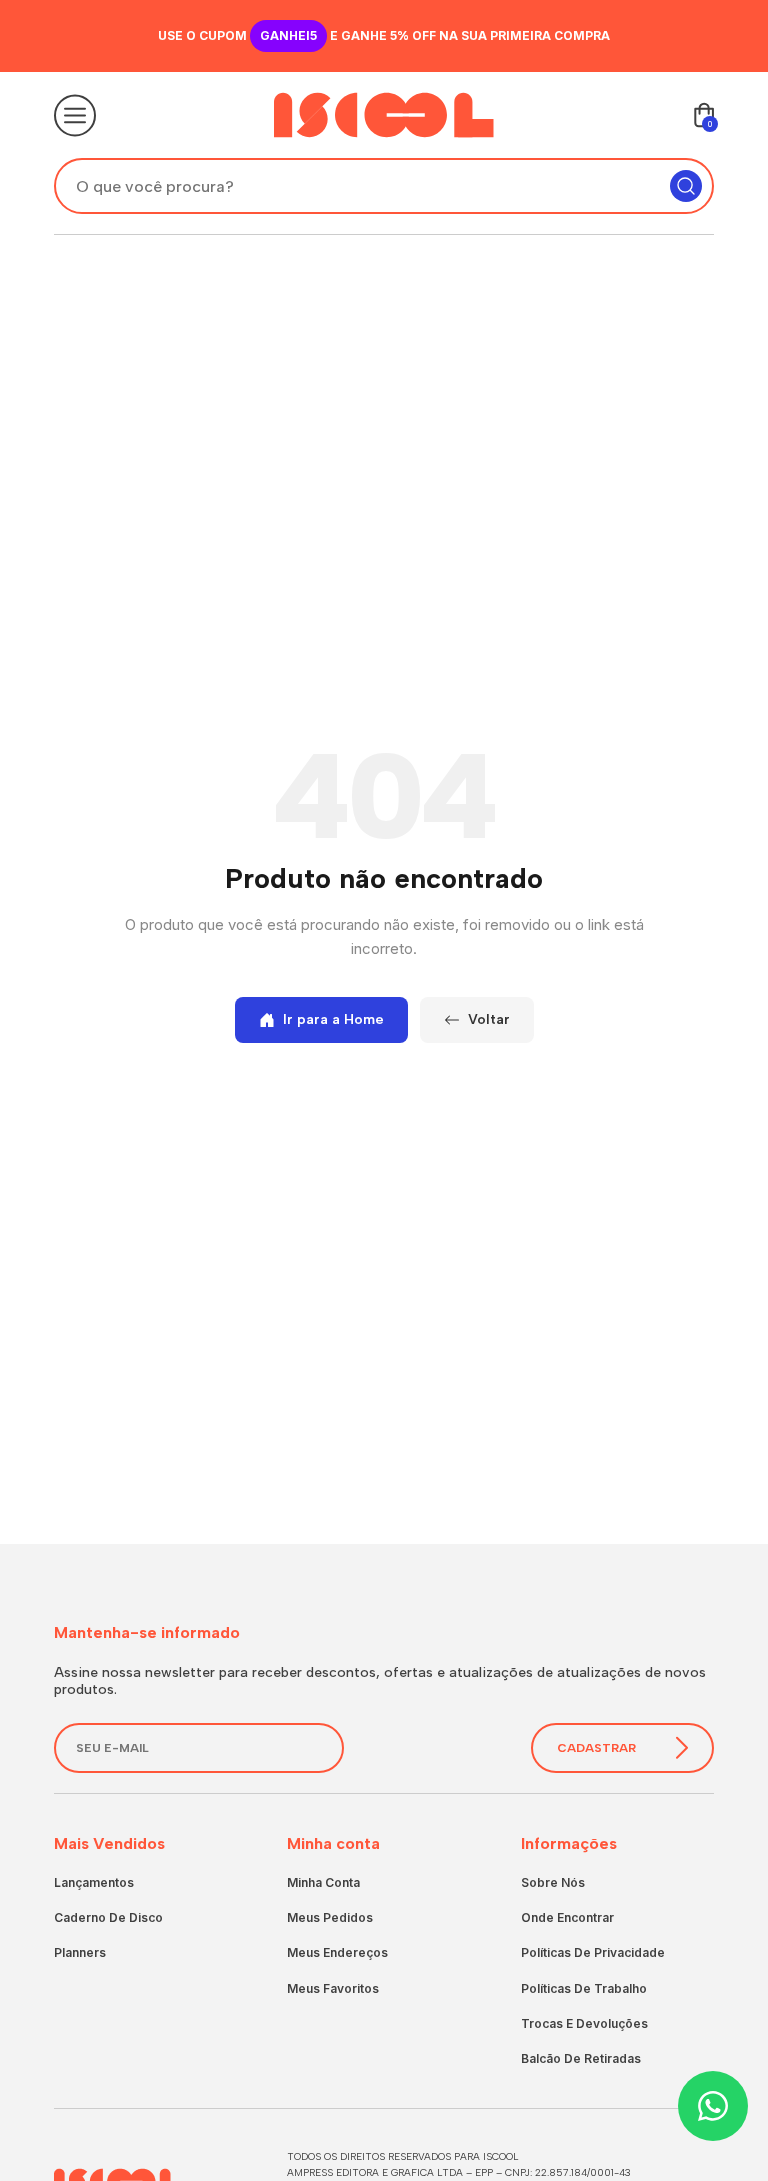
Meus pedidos (330, 1917)
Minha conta (323, 1882)
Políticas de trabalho (584, 1988)
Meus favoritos (333, 1988)
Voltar (489, 1019)
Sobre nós (553, 1882)
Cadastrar (596, 1748)
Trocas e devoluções (584, 2023)
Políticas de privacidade (593, 1952)
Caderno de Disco (108, 1917)
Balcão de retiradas (581, 2058)
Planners (80, 1952)
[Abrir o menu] (75, 115)
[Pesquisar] (686, 186)
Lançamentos (94, 1882)
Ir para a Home (333, 1019)
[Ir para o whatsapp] (713, 2106)
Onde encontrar (567, 1917)
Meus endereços (337, 1952)
